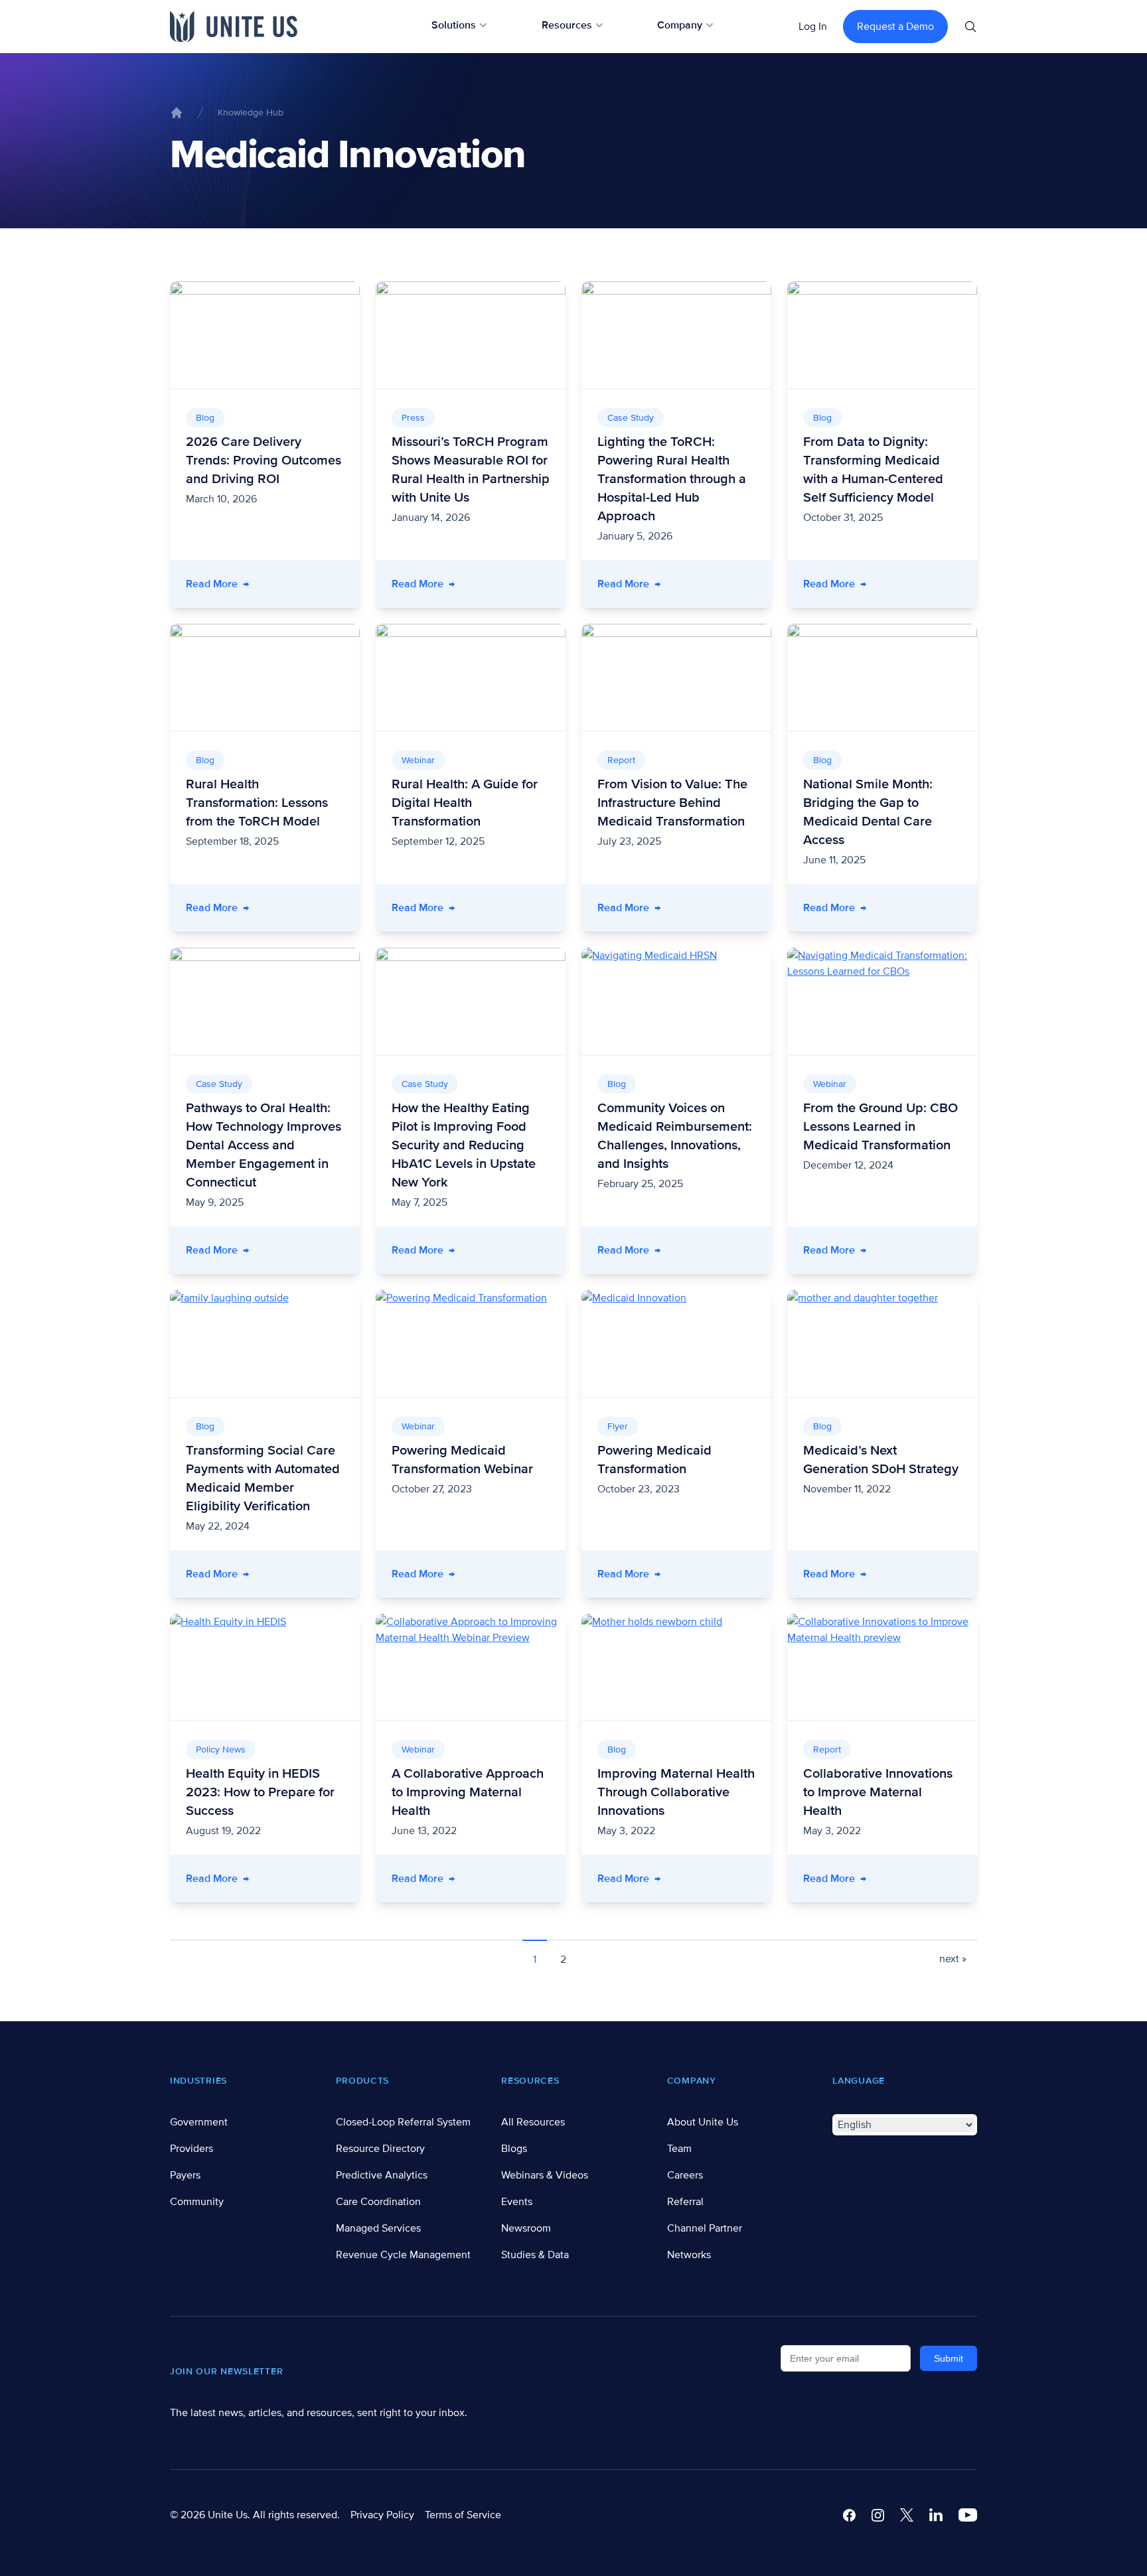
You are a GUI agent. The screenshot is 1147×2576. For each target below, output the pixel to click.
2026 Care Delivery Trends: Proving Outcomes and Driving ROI (264, 461)
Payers (185, 2175)
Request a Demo (895, 27)
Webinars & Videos (545, 2175)
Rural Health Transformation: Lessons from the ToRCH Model (257, 803)
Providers (191, 2149)
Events (517, 2202)
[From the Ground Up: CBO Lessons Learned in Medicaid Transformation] (882, 1001)
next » (953, 1959)
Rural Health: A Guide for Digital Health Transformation (465, 803)
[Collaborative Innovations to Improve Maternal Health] (882, 1667)
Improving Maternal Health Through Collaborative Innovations (676, 1792)
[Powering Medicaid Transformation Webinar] (471, 1343)
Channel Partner (705, 2228)
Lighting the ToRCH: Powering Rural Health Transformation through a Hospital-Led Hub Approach (672, 479)
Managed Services (378, 2228)
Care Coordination (378, 2202)
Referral (685, 2202)
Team (679, 2149)
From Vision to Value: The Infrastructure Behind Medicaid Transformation (672, 803)
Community (197, 2202)
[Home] (177, 113)
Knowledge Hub (251, 112)
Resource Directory (380, 2149)
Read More (273, 584)
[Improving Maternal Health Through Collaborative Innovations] (676, 1667)
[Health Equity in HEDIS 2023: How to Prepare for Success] (265, 1667)
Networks (689, 2255)
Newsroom (526, 2228)
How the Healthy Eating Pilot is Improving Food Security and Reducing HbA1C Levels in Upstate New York (464, 1145)
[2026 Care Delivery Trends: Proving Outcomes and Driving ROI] (265, 335)
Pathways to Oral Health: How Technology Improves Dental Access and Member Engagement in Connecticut (264, 1145)
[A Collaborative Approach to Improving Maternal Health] (471, 1667)
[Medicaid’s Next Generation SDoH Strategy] (882, 1343)
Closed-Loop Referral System (403, 2122)
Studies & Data (535, 2255)
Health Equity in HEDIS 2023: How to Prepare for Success (260, 1792)
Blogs (514, 2149)
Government (199, 2122)
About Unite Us (703, 2122)
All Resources (533, 2122)
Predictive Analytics (382, 2175)
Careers (685, 2175)
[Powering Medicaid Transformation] (676, 1343)
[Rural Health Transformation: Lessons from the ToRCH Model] (265, 677)
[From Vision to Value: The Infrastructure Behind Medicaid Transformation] (676, 677)
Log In (813, 27)
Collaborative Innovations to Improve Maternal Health (878, 1792)
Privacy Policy (382, 2515)
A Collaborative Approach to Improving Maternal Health (468, 1792)
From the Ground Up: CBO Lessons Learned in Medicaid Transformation (880, 1127)
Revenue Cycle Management (403, 2255)
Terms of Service (463, 2515)
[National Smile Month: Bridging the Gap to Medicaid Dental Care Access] (882, 677)
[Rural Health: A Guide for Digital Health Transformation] (471, 677)
